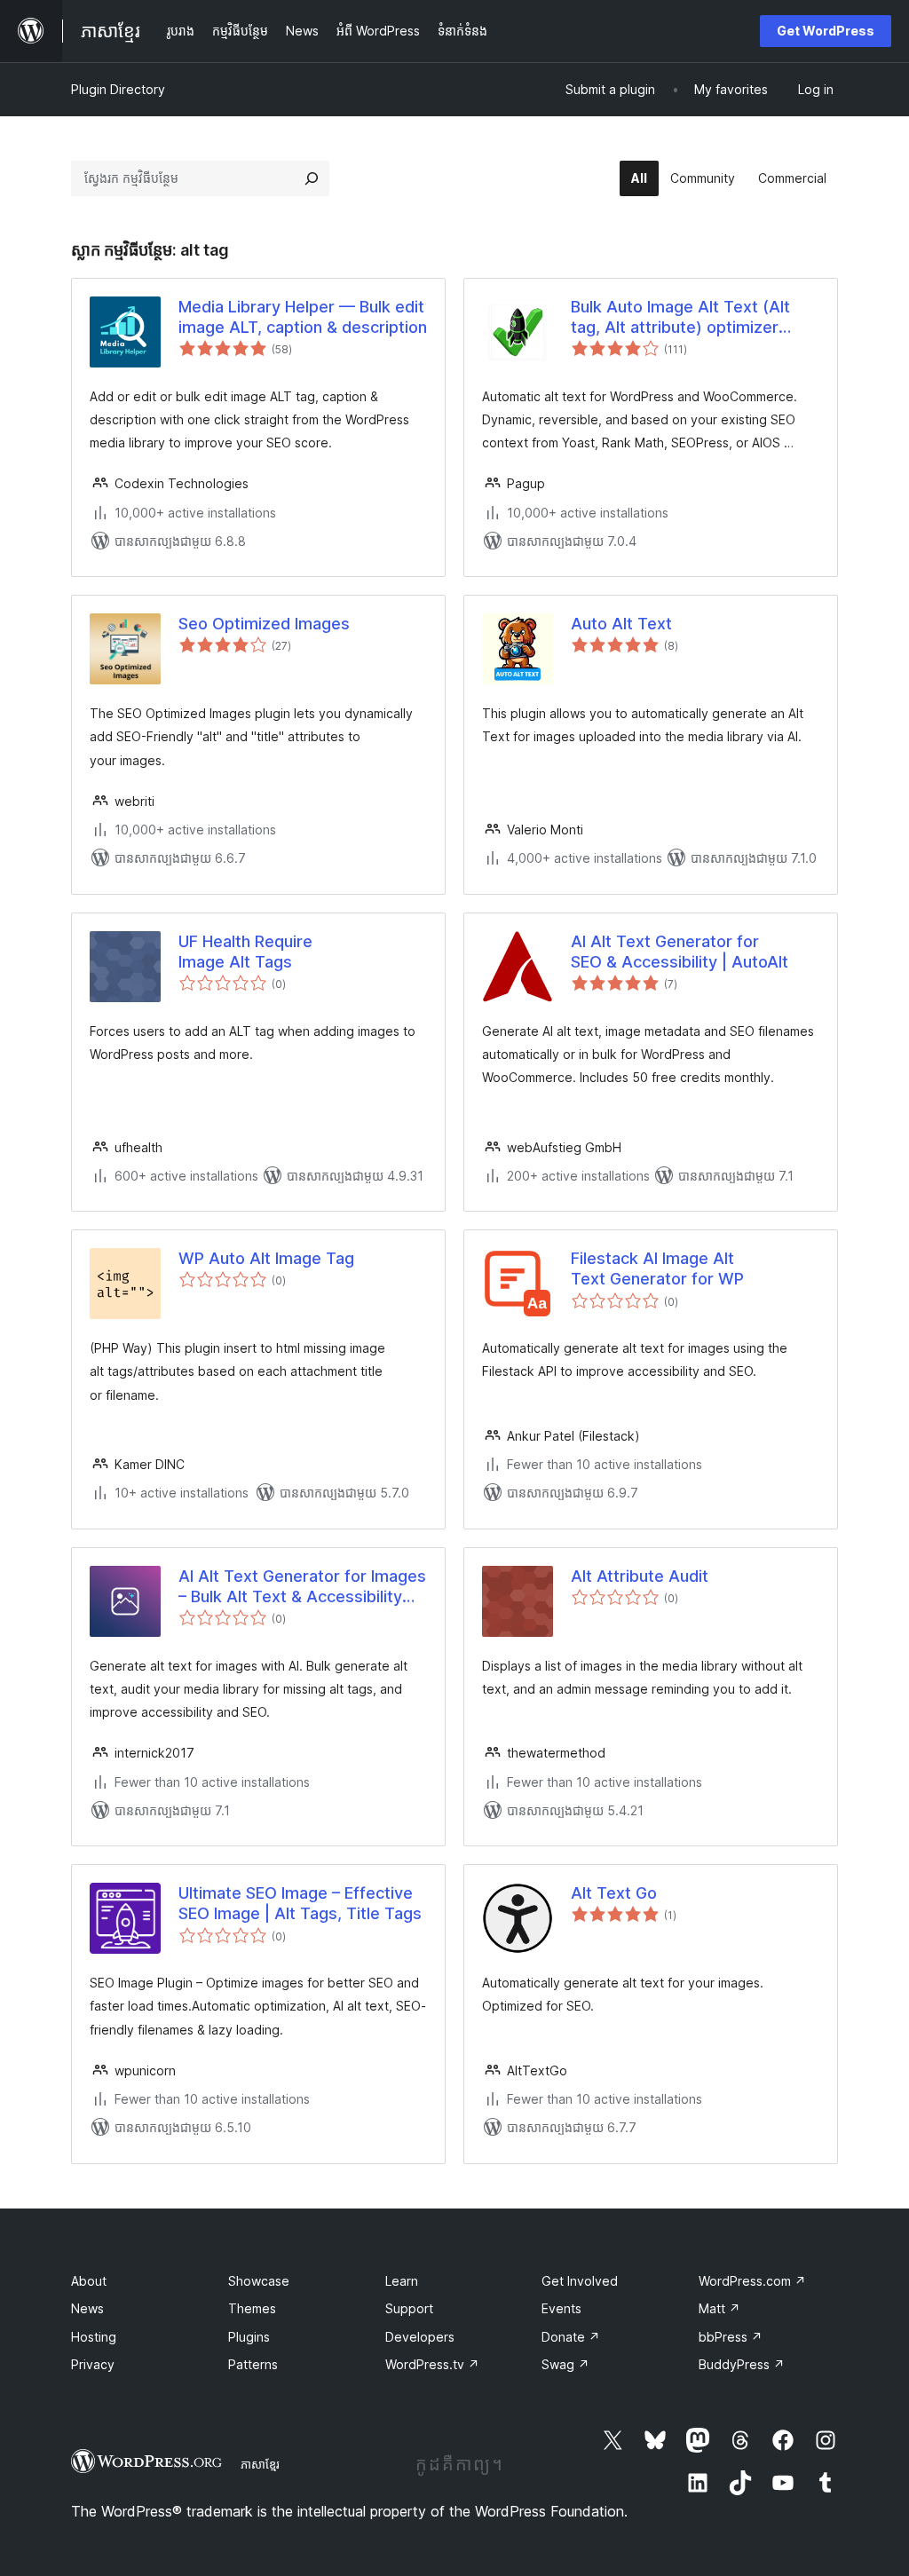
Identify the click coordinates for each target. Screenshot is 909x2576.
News (87, 2308)
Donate (571, 2337)
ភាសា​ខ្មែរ (260, 2464)
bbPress (731, 2337)
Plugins (249, 2337)
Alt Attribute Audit (640, 1576)
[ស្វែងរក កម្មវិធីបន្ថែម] (312, 178)
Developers (420, 2337)
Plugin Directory (118, 89)
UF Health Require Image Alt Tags (245, 952)
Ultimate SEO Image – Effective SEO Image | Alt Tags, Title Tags (300, 1903)
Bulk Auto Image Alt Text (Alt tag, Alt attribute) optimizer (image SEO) (680, 318)
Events (561, 2308)
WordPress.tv (432, 2364)
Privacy (93, 2364)
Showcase (259, 2281)
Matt (719, 2308)
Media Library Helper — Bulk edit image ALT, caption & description (303, 317)
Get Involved (580, 2281)
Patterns (253, 2364)
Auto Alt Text (621, 624)
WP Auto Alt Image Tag (266, 1258)
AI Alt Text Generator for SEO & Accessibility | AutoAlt (680, 952)
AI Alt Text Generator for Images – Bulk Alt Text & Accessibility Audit (302, 1587)
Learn (402, 2281)
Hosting (94, 2337)
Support (409, 2308)
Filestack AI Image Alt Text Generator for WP (657, 1268)
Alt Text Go (614, 1893)
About (89, 2281)
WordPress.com (752, 2281)
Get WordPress (826, 31)
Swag (565, 2364)
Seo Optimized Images (264, 624)
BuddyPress (742, 2364)
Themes (252, 2308)
